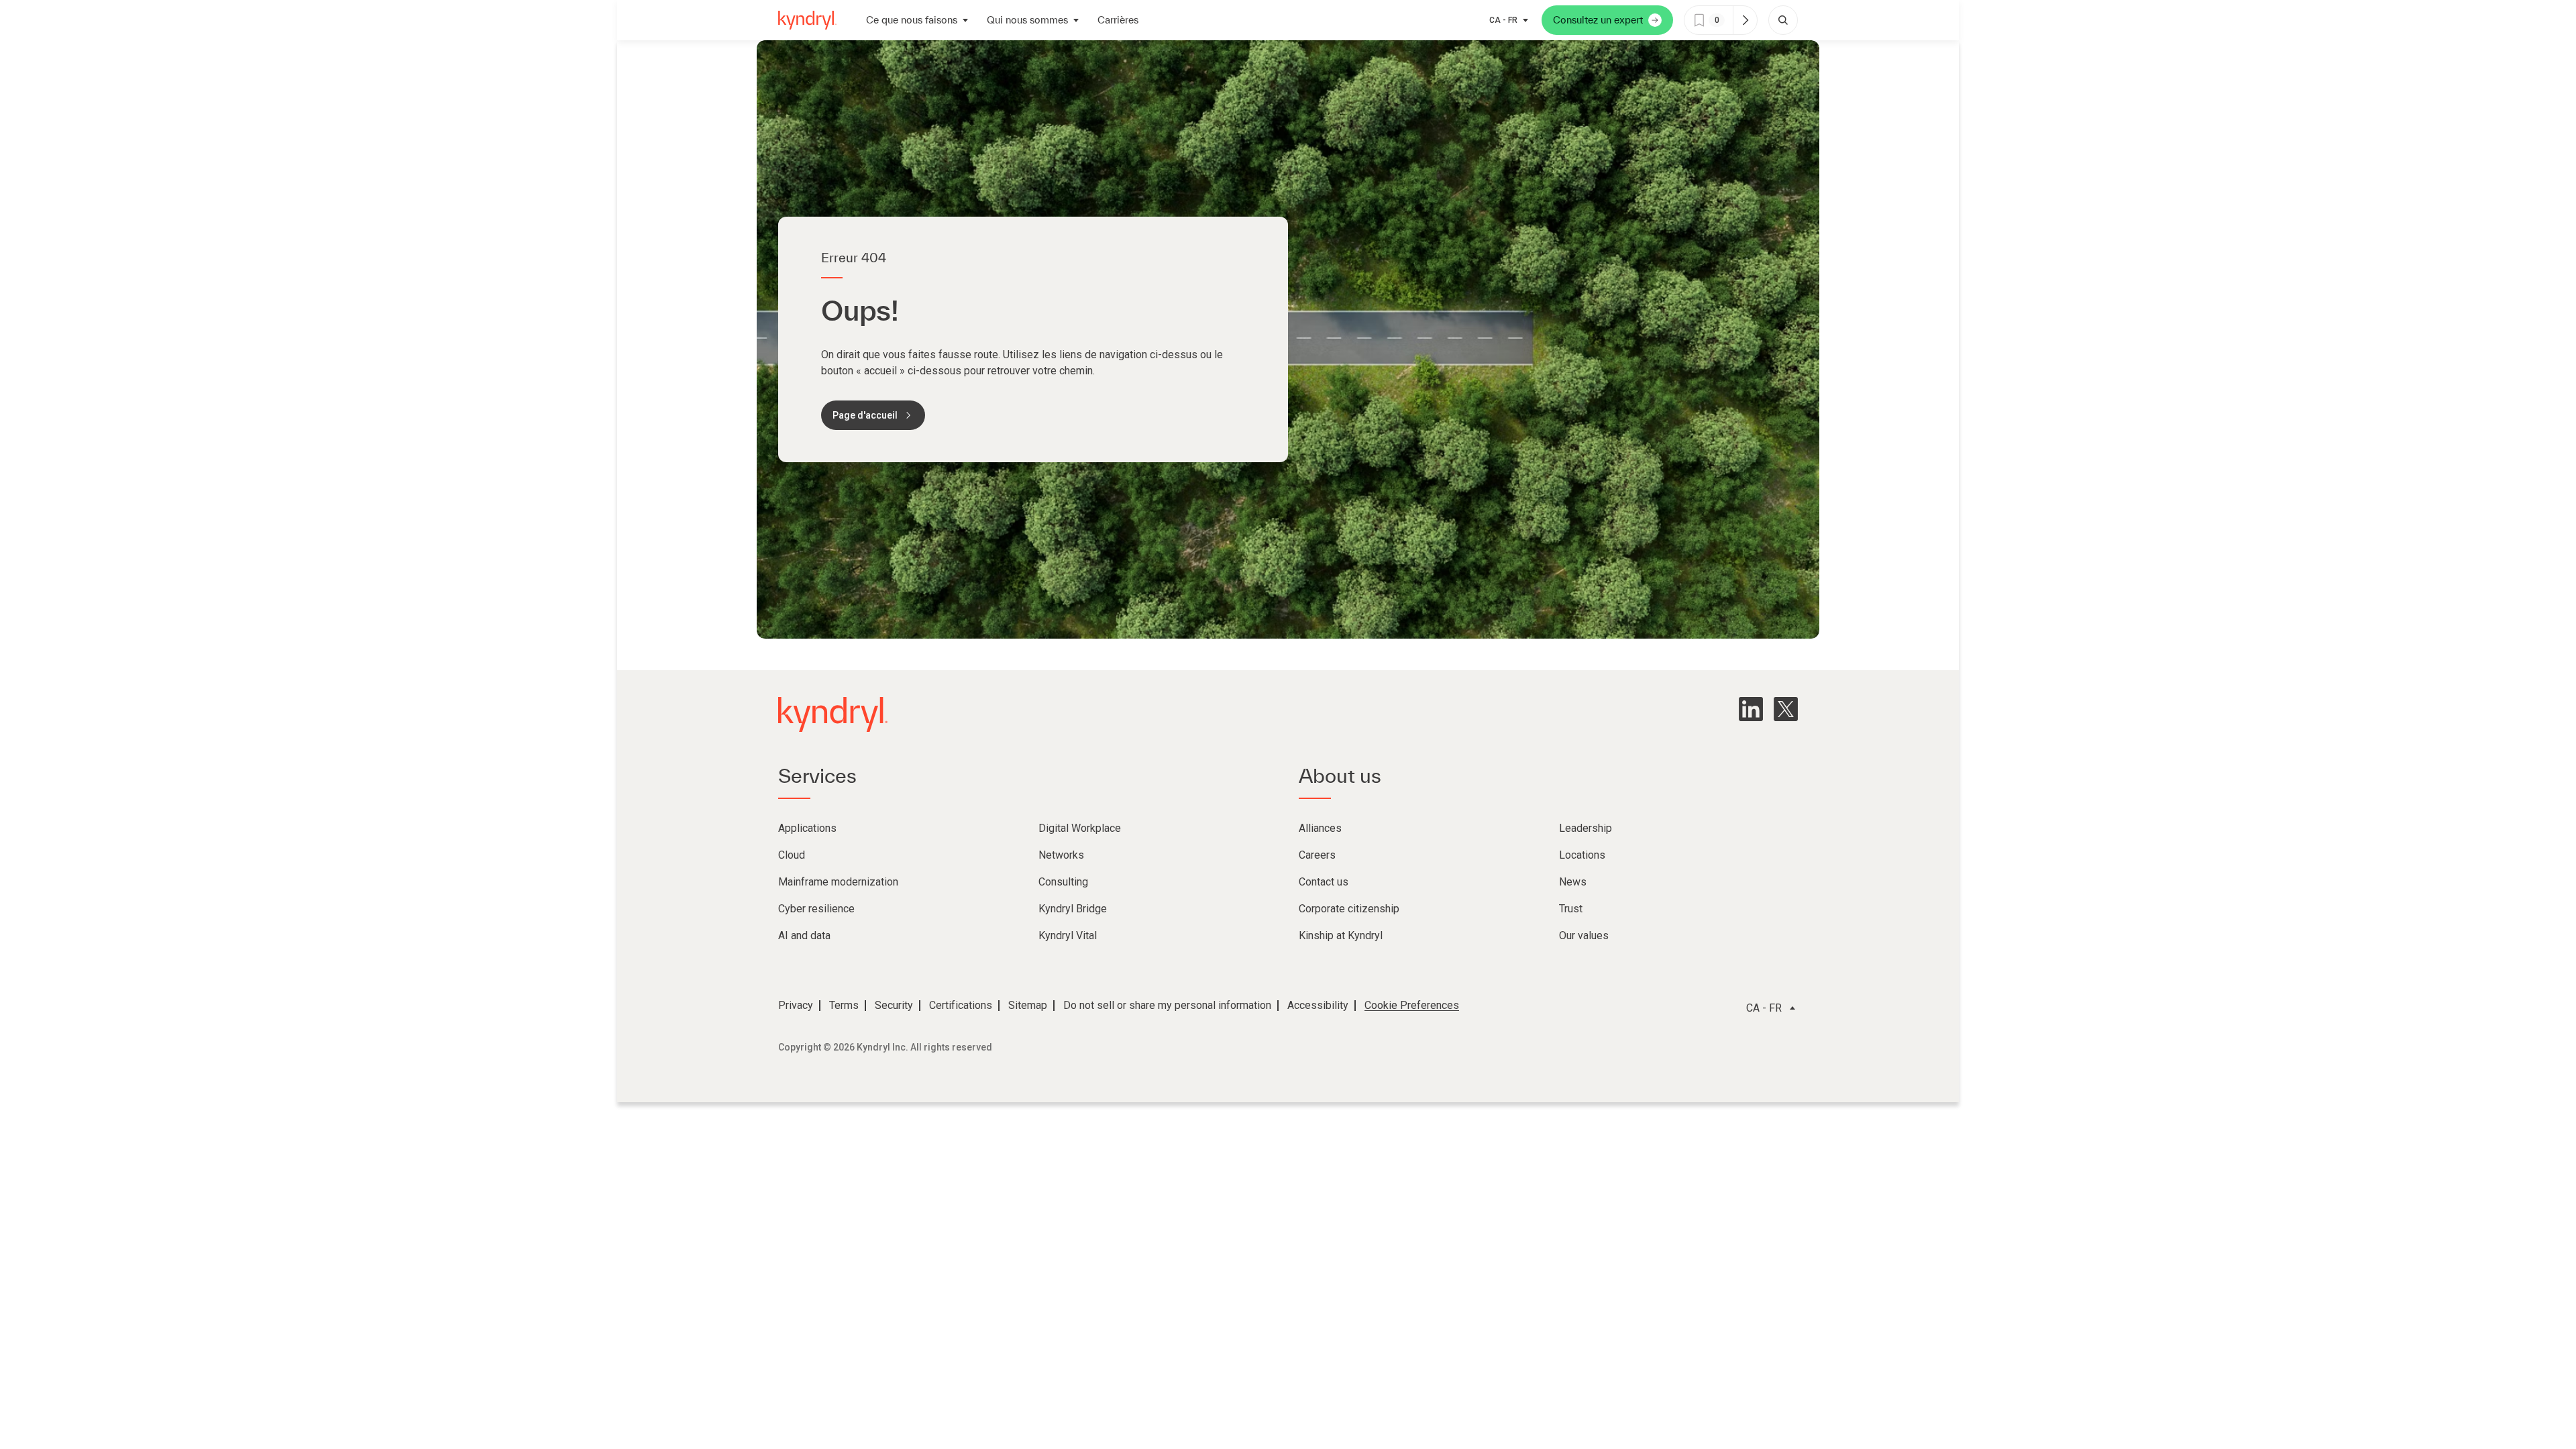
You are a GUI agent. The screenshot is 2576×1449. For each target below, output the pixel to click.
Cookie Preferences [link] (1412, 1005)
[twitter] (1786, 709)
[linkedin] (1751, 709)
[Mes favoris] (1745, 20)
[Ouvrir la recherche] (1783, 20)
